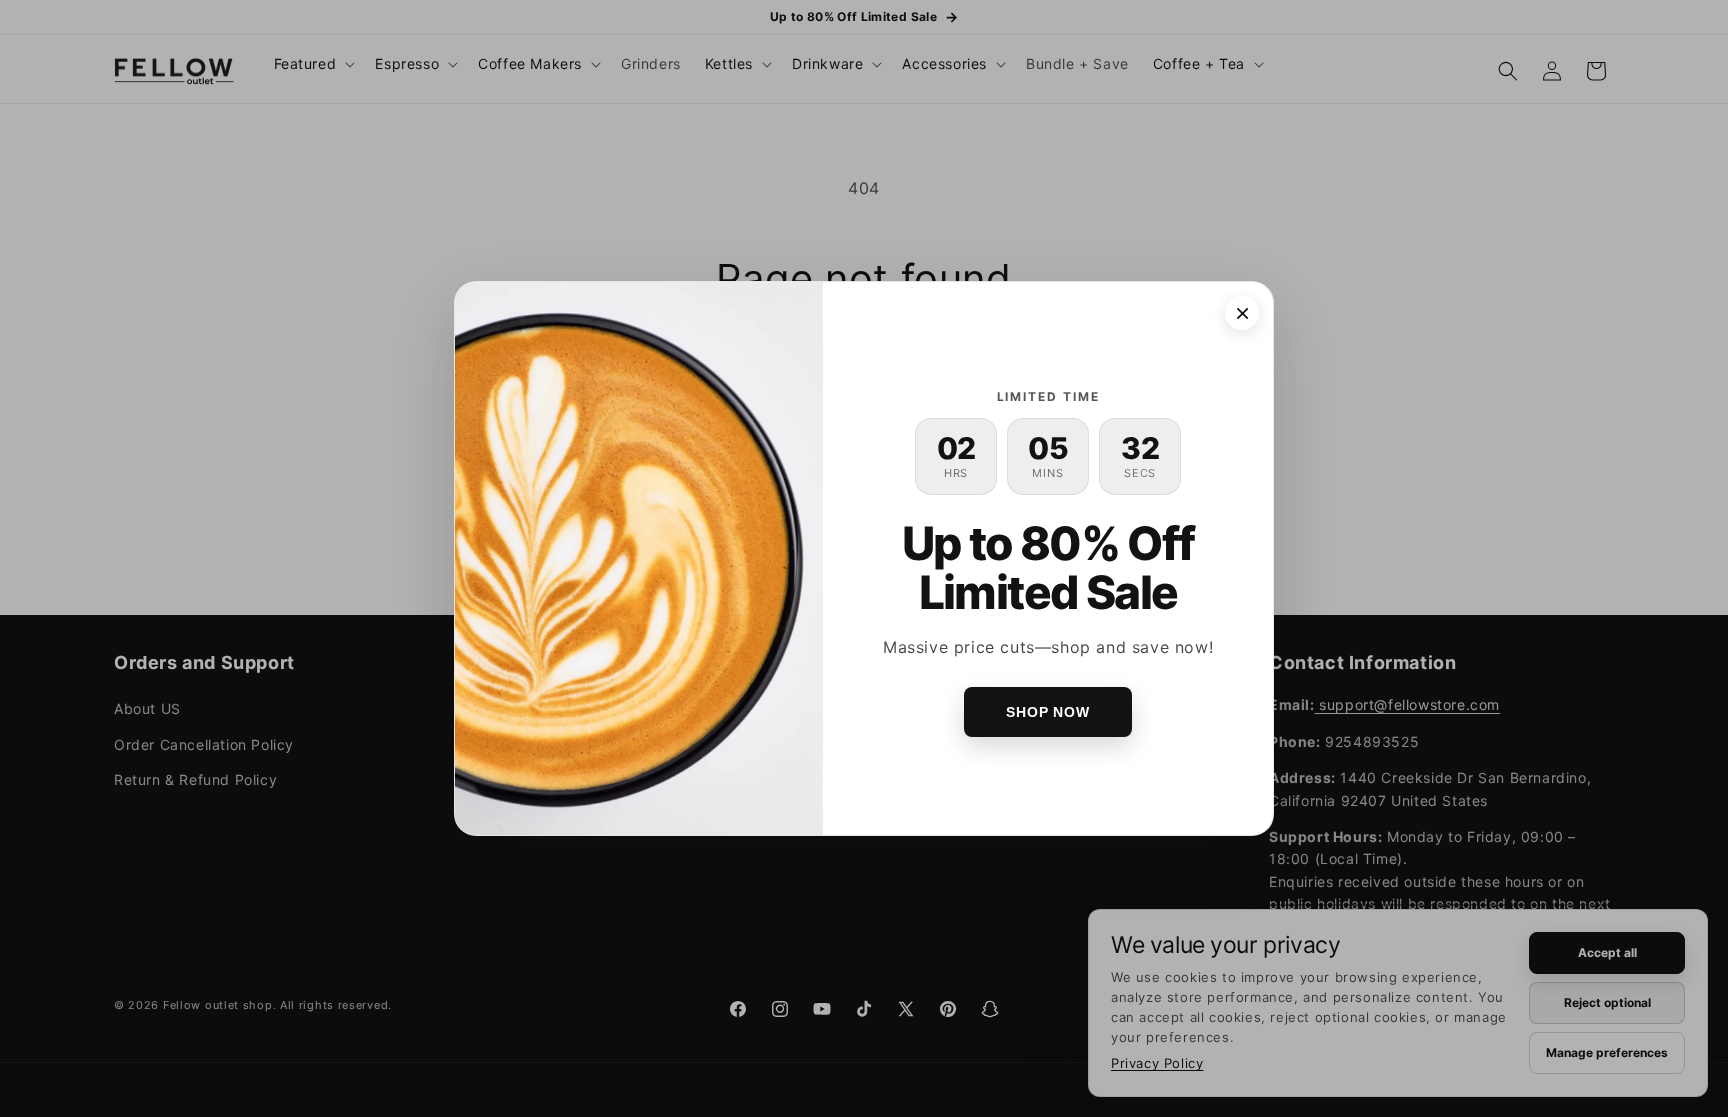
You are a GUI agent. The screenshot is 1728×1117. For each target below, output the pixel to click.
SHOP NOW (1048, 712)
